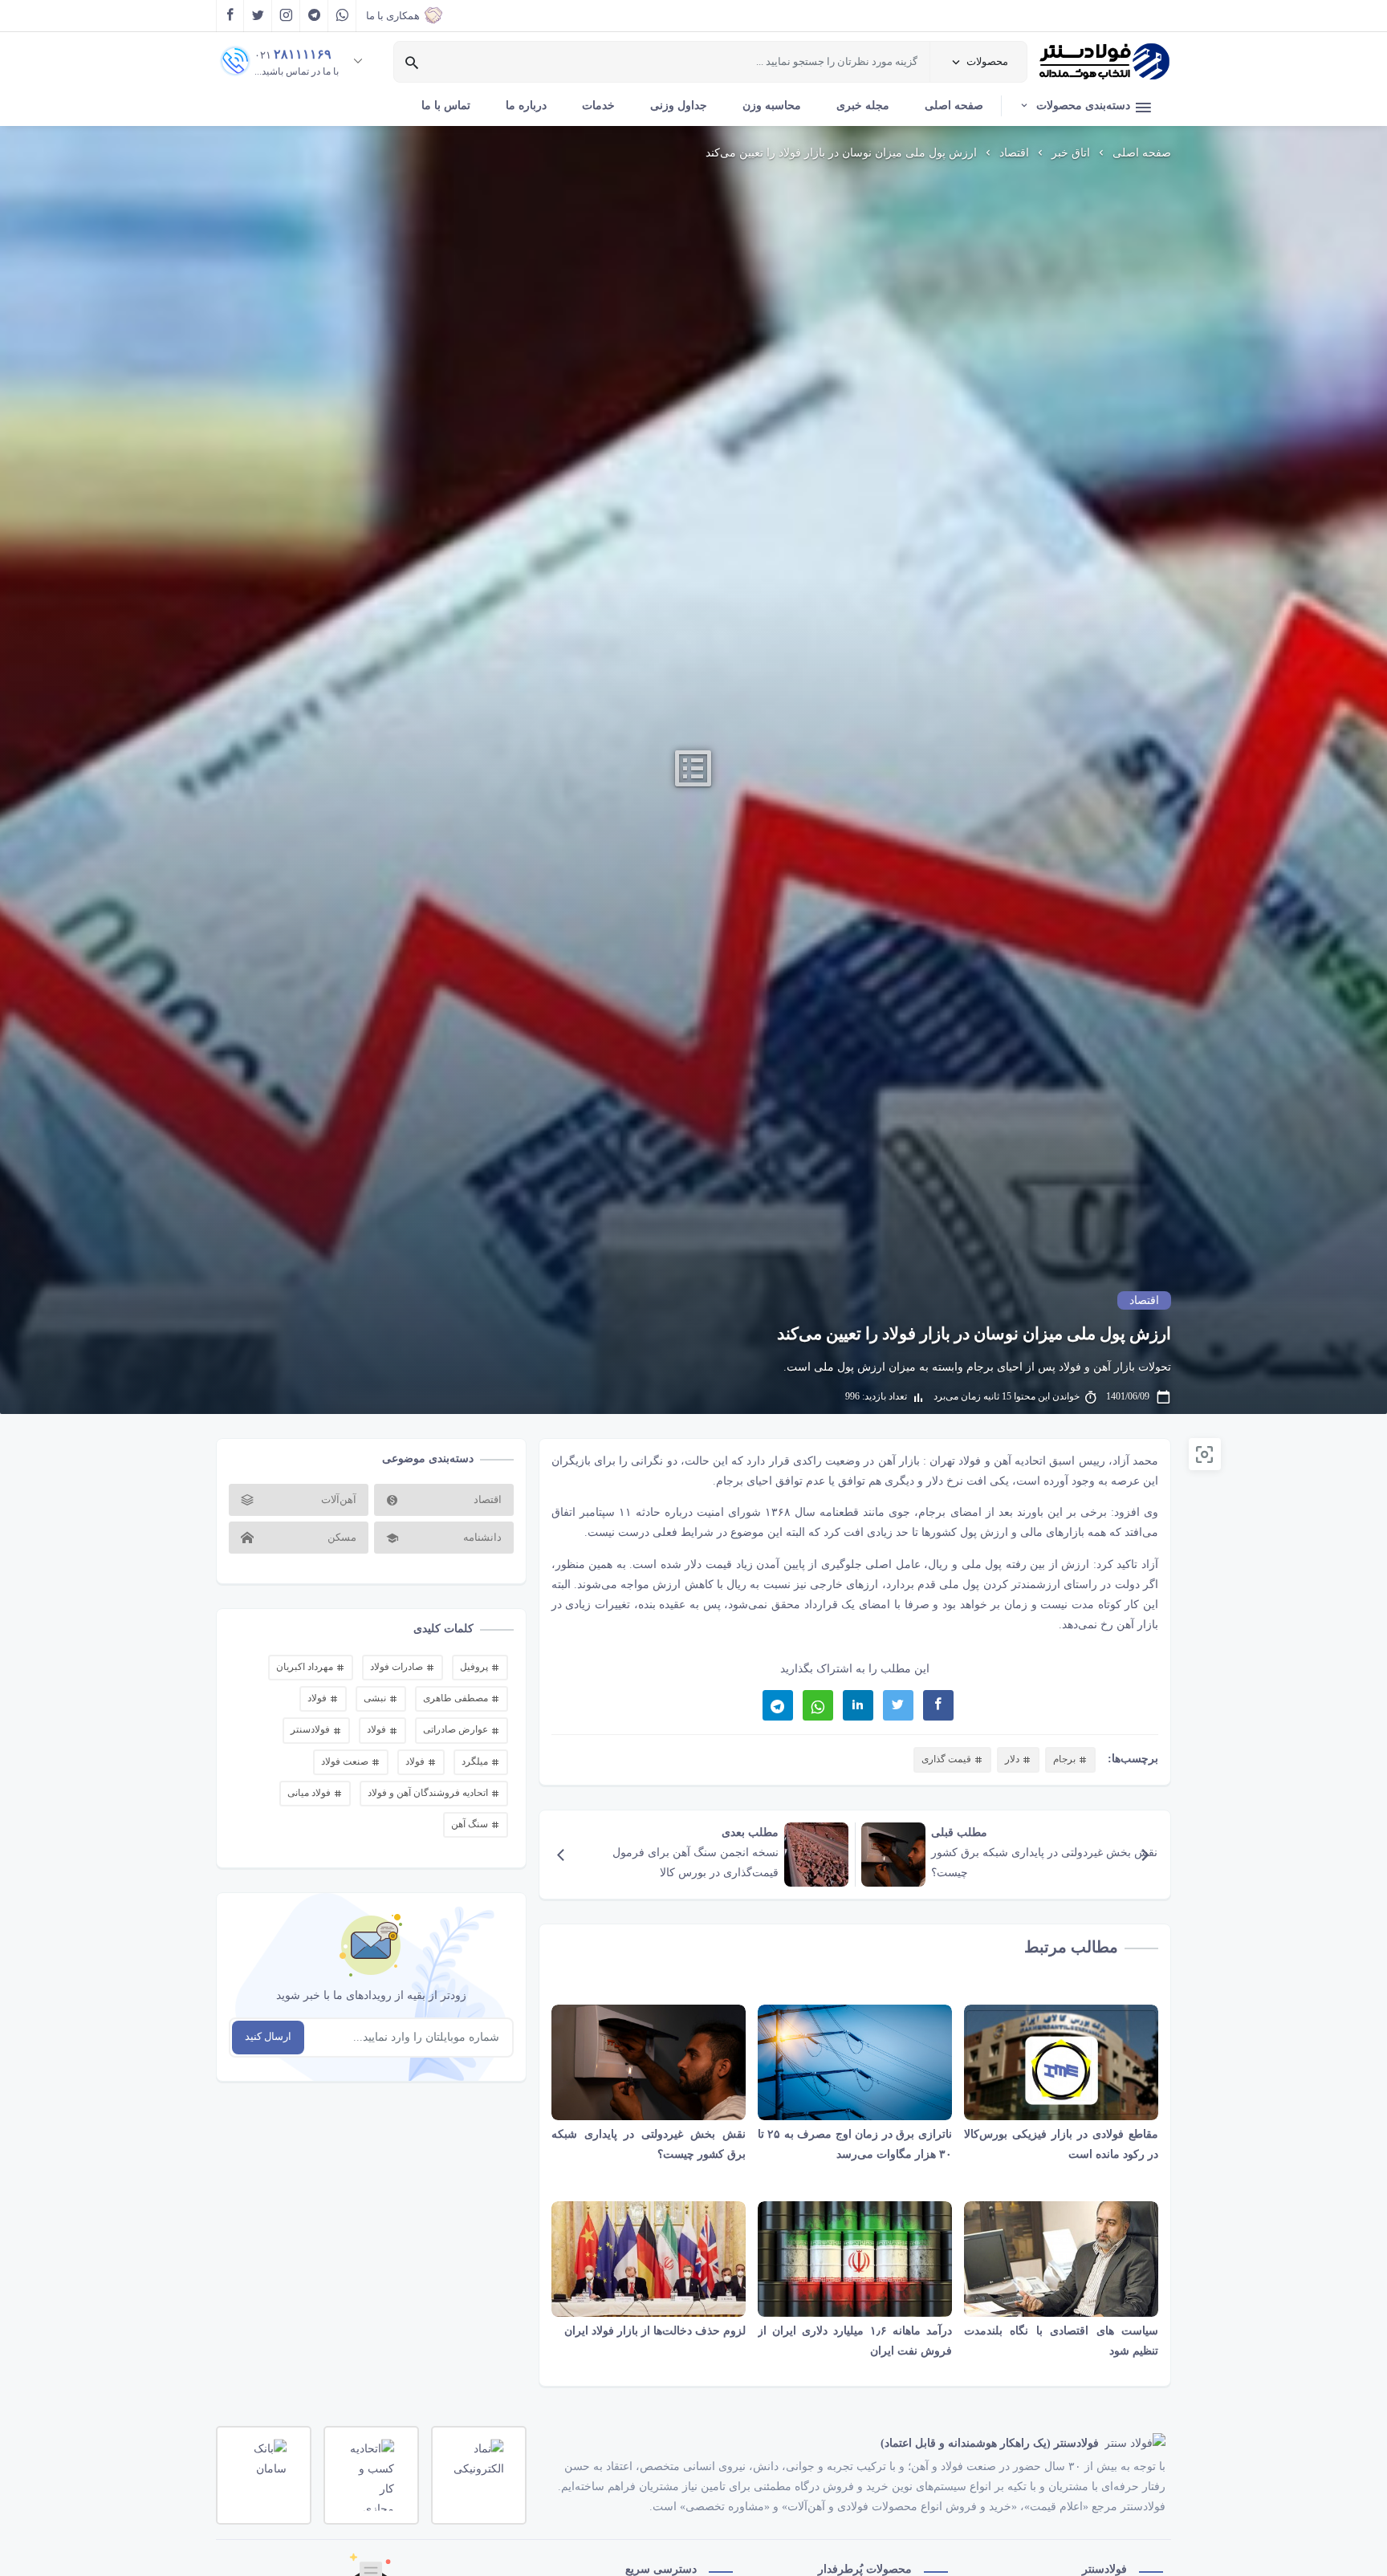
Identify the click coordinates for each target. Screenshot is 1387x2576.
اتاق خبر (1071, 153)
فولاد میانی (310, 1793)
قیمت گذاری (948, 1759)
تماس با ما (446, 106)
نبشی (376, 1698)
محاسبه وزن (772, 106)
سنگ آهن (471, 1824)
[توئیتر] (258, 16)
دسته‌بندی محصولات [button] (1083, 106)
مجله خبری (863, 106)
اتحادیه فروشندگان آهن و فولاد (429, 1793)
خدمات (598, 106)
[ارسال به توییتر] (898, 1705)
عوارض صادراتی (457, 1729)
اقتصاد (1014, 153)
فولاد (318, 1698)
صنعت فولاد (346, 1761)
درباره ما (526, 106)
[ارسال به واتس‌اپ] (818, 1705)
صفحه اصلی (954, 106)
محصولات (987, 61)
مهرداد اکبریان (306, 1667)
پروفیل (475, 1667)
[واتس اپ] (342, 16)
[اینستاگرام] (286, 16)
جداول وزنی (679, 106)
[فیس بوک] (230, 16)
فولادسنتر (311, 1729)
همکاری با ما (393, 16)
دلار (935, 1481)
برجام (730, 1481)
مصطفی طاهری (457, 1698)
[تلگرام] (314, 16)
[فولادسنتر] (1105, 62)
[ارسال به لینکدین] (858, 1705)
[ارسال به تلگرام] (778, 1705)
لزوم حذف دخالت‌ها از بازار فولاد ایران (655, 2331)
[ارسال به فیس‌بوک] (938, 1705)
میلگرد (476, 1761)
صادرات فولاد (398, 1667)
